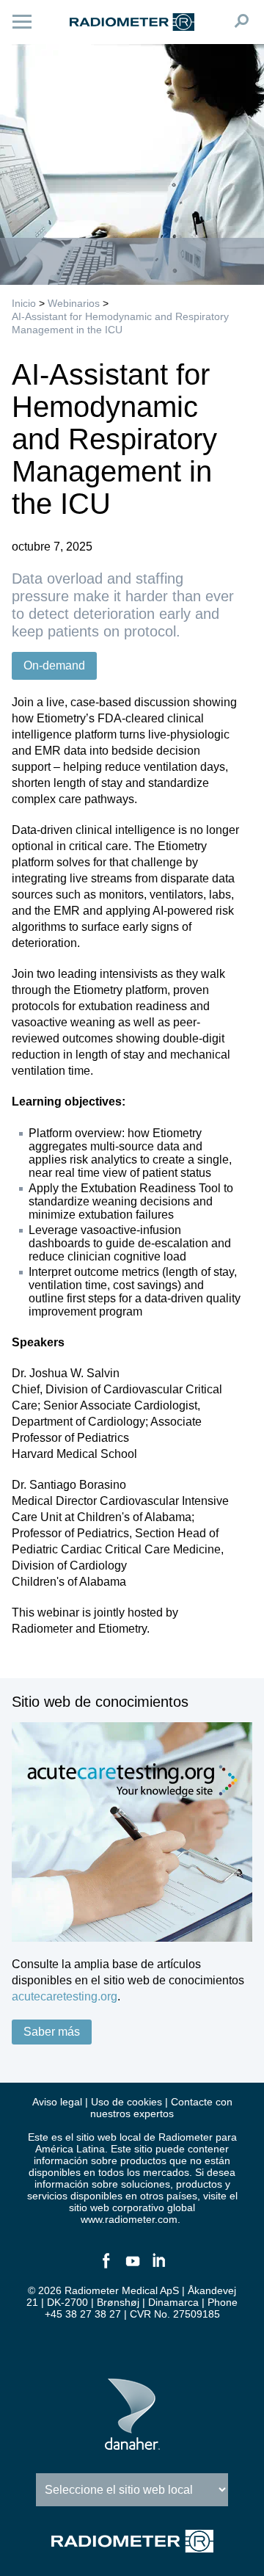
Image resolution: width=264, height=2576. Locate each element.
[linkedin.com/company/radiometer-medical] (158, 2267)
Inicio (24, 303)
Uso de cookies (126, 2102)
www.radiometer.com (129, 2219)
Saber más (52, 2032)
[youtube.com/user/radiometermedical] (132, 2267)
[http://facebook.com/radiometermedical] (106, 2267)
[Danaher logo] (132, 2444)
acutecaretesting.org (65, 1996)
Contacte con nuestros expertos (161, 2108)
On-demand (54, 665)
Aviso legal (57, 2102)
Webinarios (74, 303)
